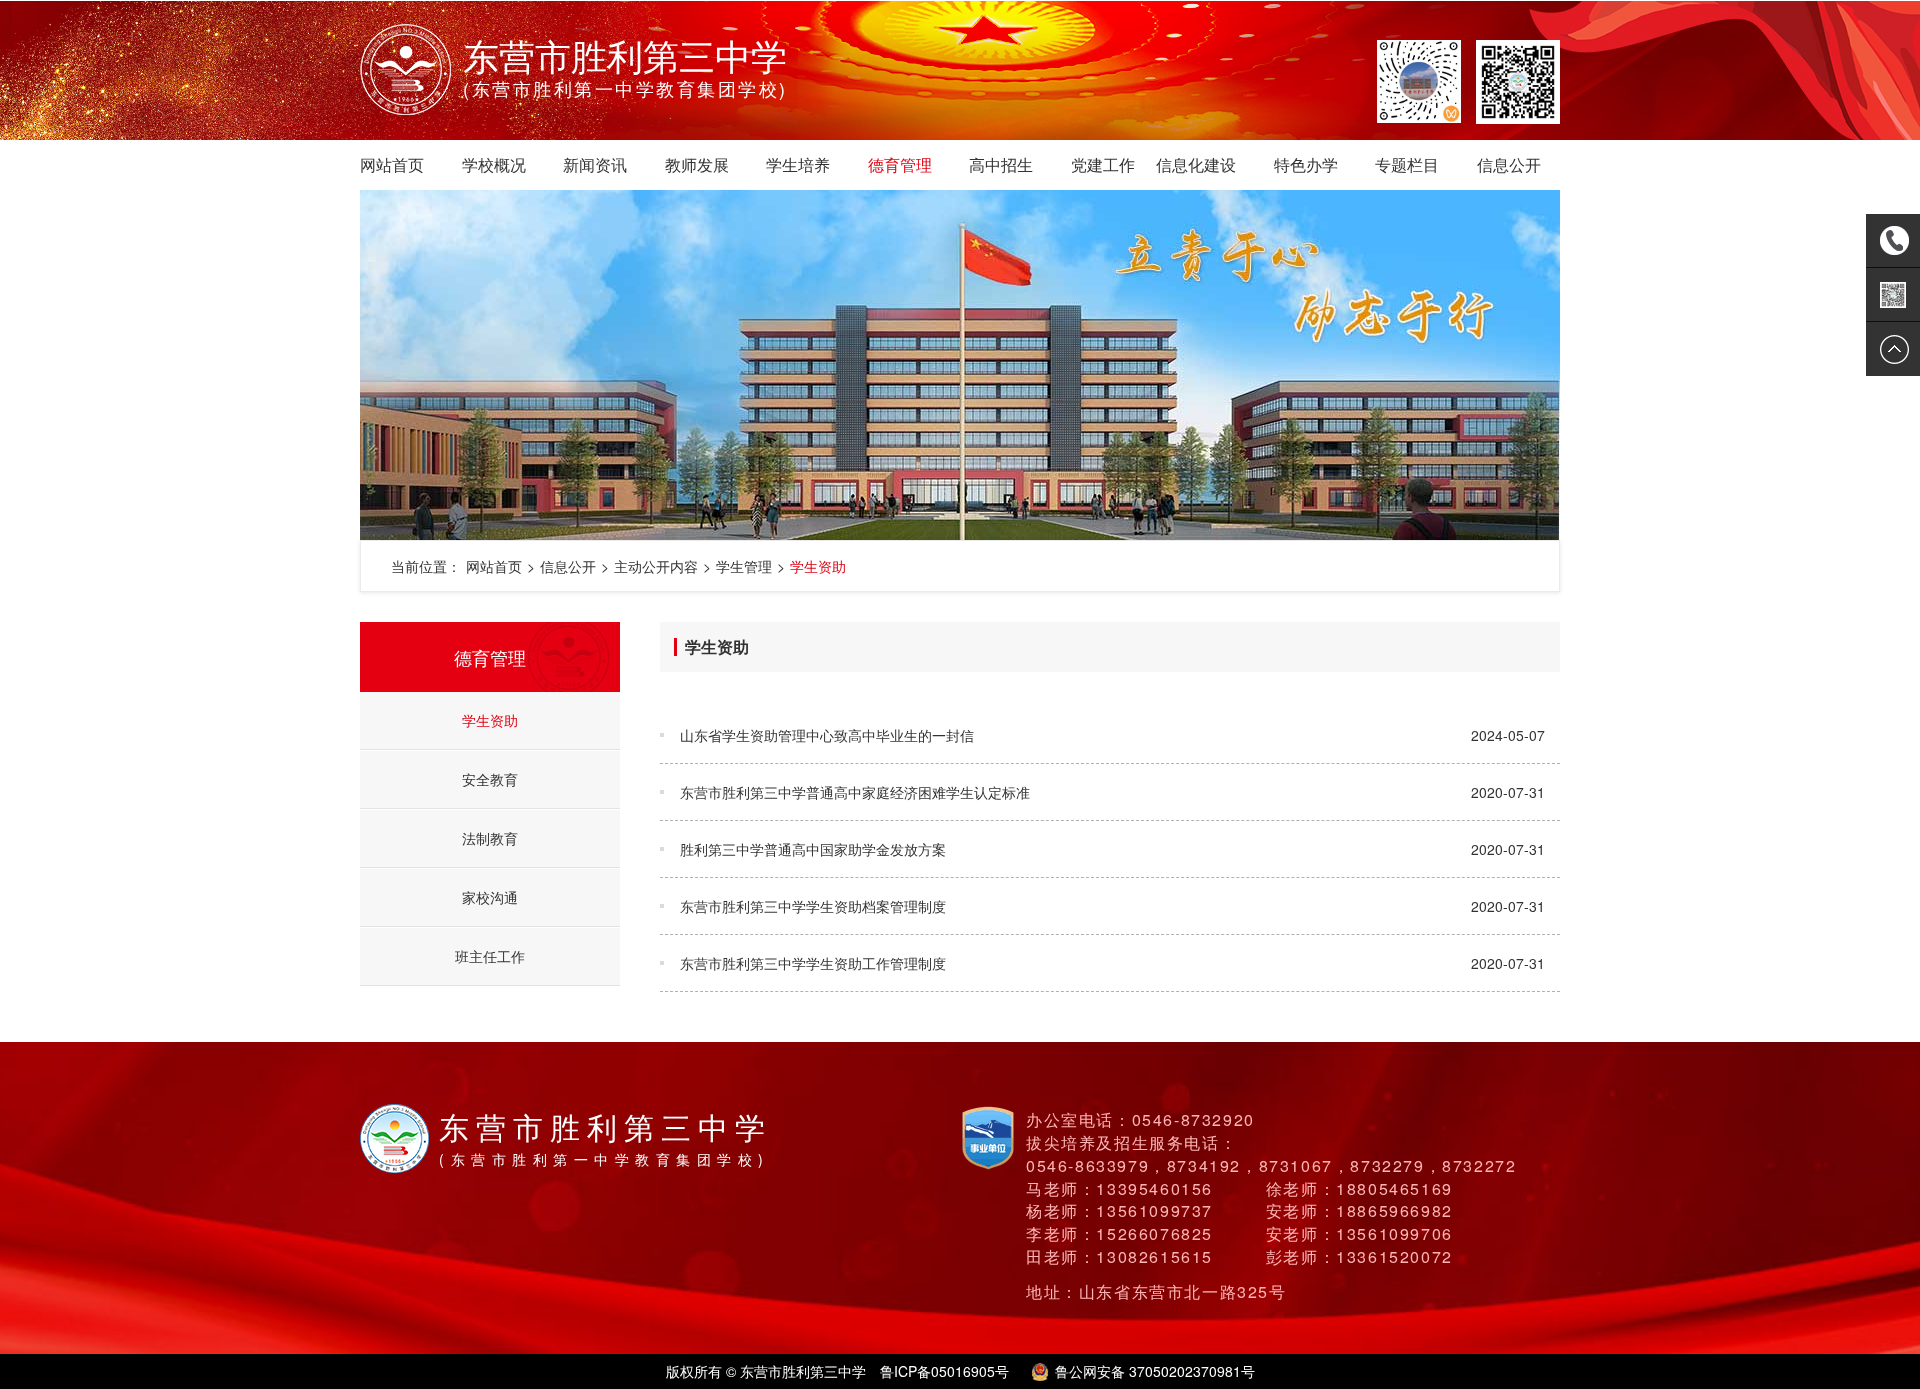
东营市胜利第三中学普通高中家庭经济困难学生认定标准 (855, 792)
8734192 (1204, 1165)
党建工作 (1103, 164)
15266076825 (1154, 1233)
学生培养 (798, 164)
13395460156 (1154, 1188)
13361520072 (1394, 1256)
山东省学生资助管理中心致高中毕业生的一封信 (827, 735)
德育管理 (900, 164)
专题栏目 (1407, 164)
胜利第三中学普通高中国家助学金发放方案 (813, 849)
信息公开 (1509, 164)
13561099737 (1154, 1210)
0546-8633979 (1087, 1165)
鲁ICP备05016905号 (944, 1371)
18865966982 (1394, 1210)
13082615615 (1154, 1256)
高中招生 (1001, 164)
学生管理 (744, 566)
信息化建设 (1196, 164)
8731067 (1296, 1165)
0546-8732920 (1193, 1119)
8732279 (1387, 1165)
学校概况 (494, 164)
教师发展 (697, 164)
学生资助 (818, 566)
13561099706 (1394, 1233)
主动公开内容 (656, 566)
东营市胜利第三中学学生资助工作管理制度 (813, 963)
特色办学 (1306, 164)
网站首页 (392, 164)
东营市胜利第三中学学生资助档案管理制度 (813, 906)
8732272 (1479, 1165)
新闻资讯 (595, 164)
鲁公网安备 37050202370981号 (1155, 1371)
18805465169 (1394, 1188)
